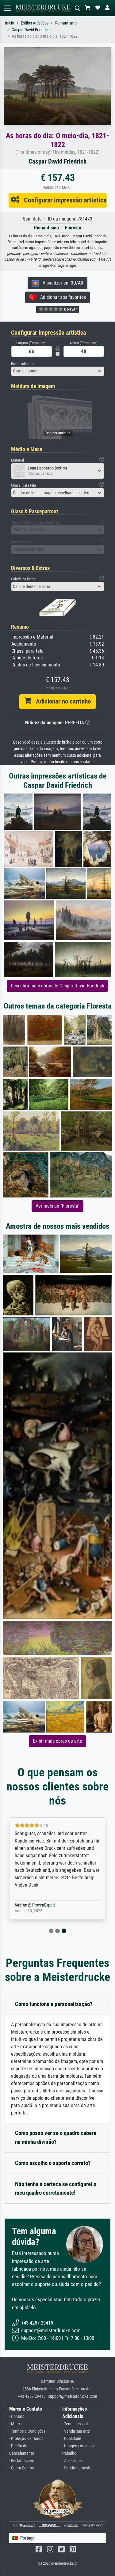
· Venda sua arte (76, 2431)
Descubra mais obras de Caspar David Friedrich (57, 986)
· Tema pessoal (75, 2424)
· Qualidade (72, 2439)
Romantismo (66, 23)
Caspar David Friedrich (31, 30)
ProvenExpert (44, 1905)
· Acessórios (72, 2461)
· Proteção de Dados (26, 2439)
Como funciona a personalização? (54, 2004)
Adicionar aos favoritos (61, 297)
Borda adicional (23, 364)
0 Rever (70, 309)
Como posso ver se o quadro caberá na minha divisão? (56, 2137)
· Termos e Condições (27, 2431)
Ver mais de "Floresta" (57, 1206)
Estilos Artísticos (35, 23)
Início (10, 23)
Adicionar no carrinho (61, 701)
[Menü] (7, 8)
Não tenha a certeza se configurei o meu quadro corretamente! (56, 2189)
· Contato (17, 2417)
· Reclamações (21, 2461)
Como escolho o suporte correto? (53, 2163)
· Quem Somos (21, 2468)
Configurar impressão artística (63, 200)
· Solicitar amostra (77, 2468)
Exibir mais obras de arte (57, 1741)
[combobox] (58, 371)
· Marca (15, 2424)
